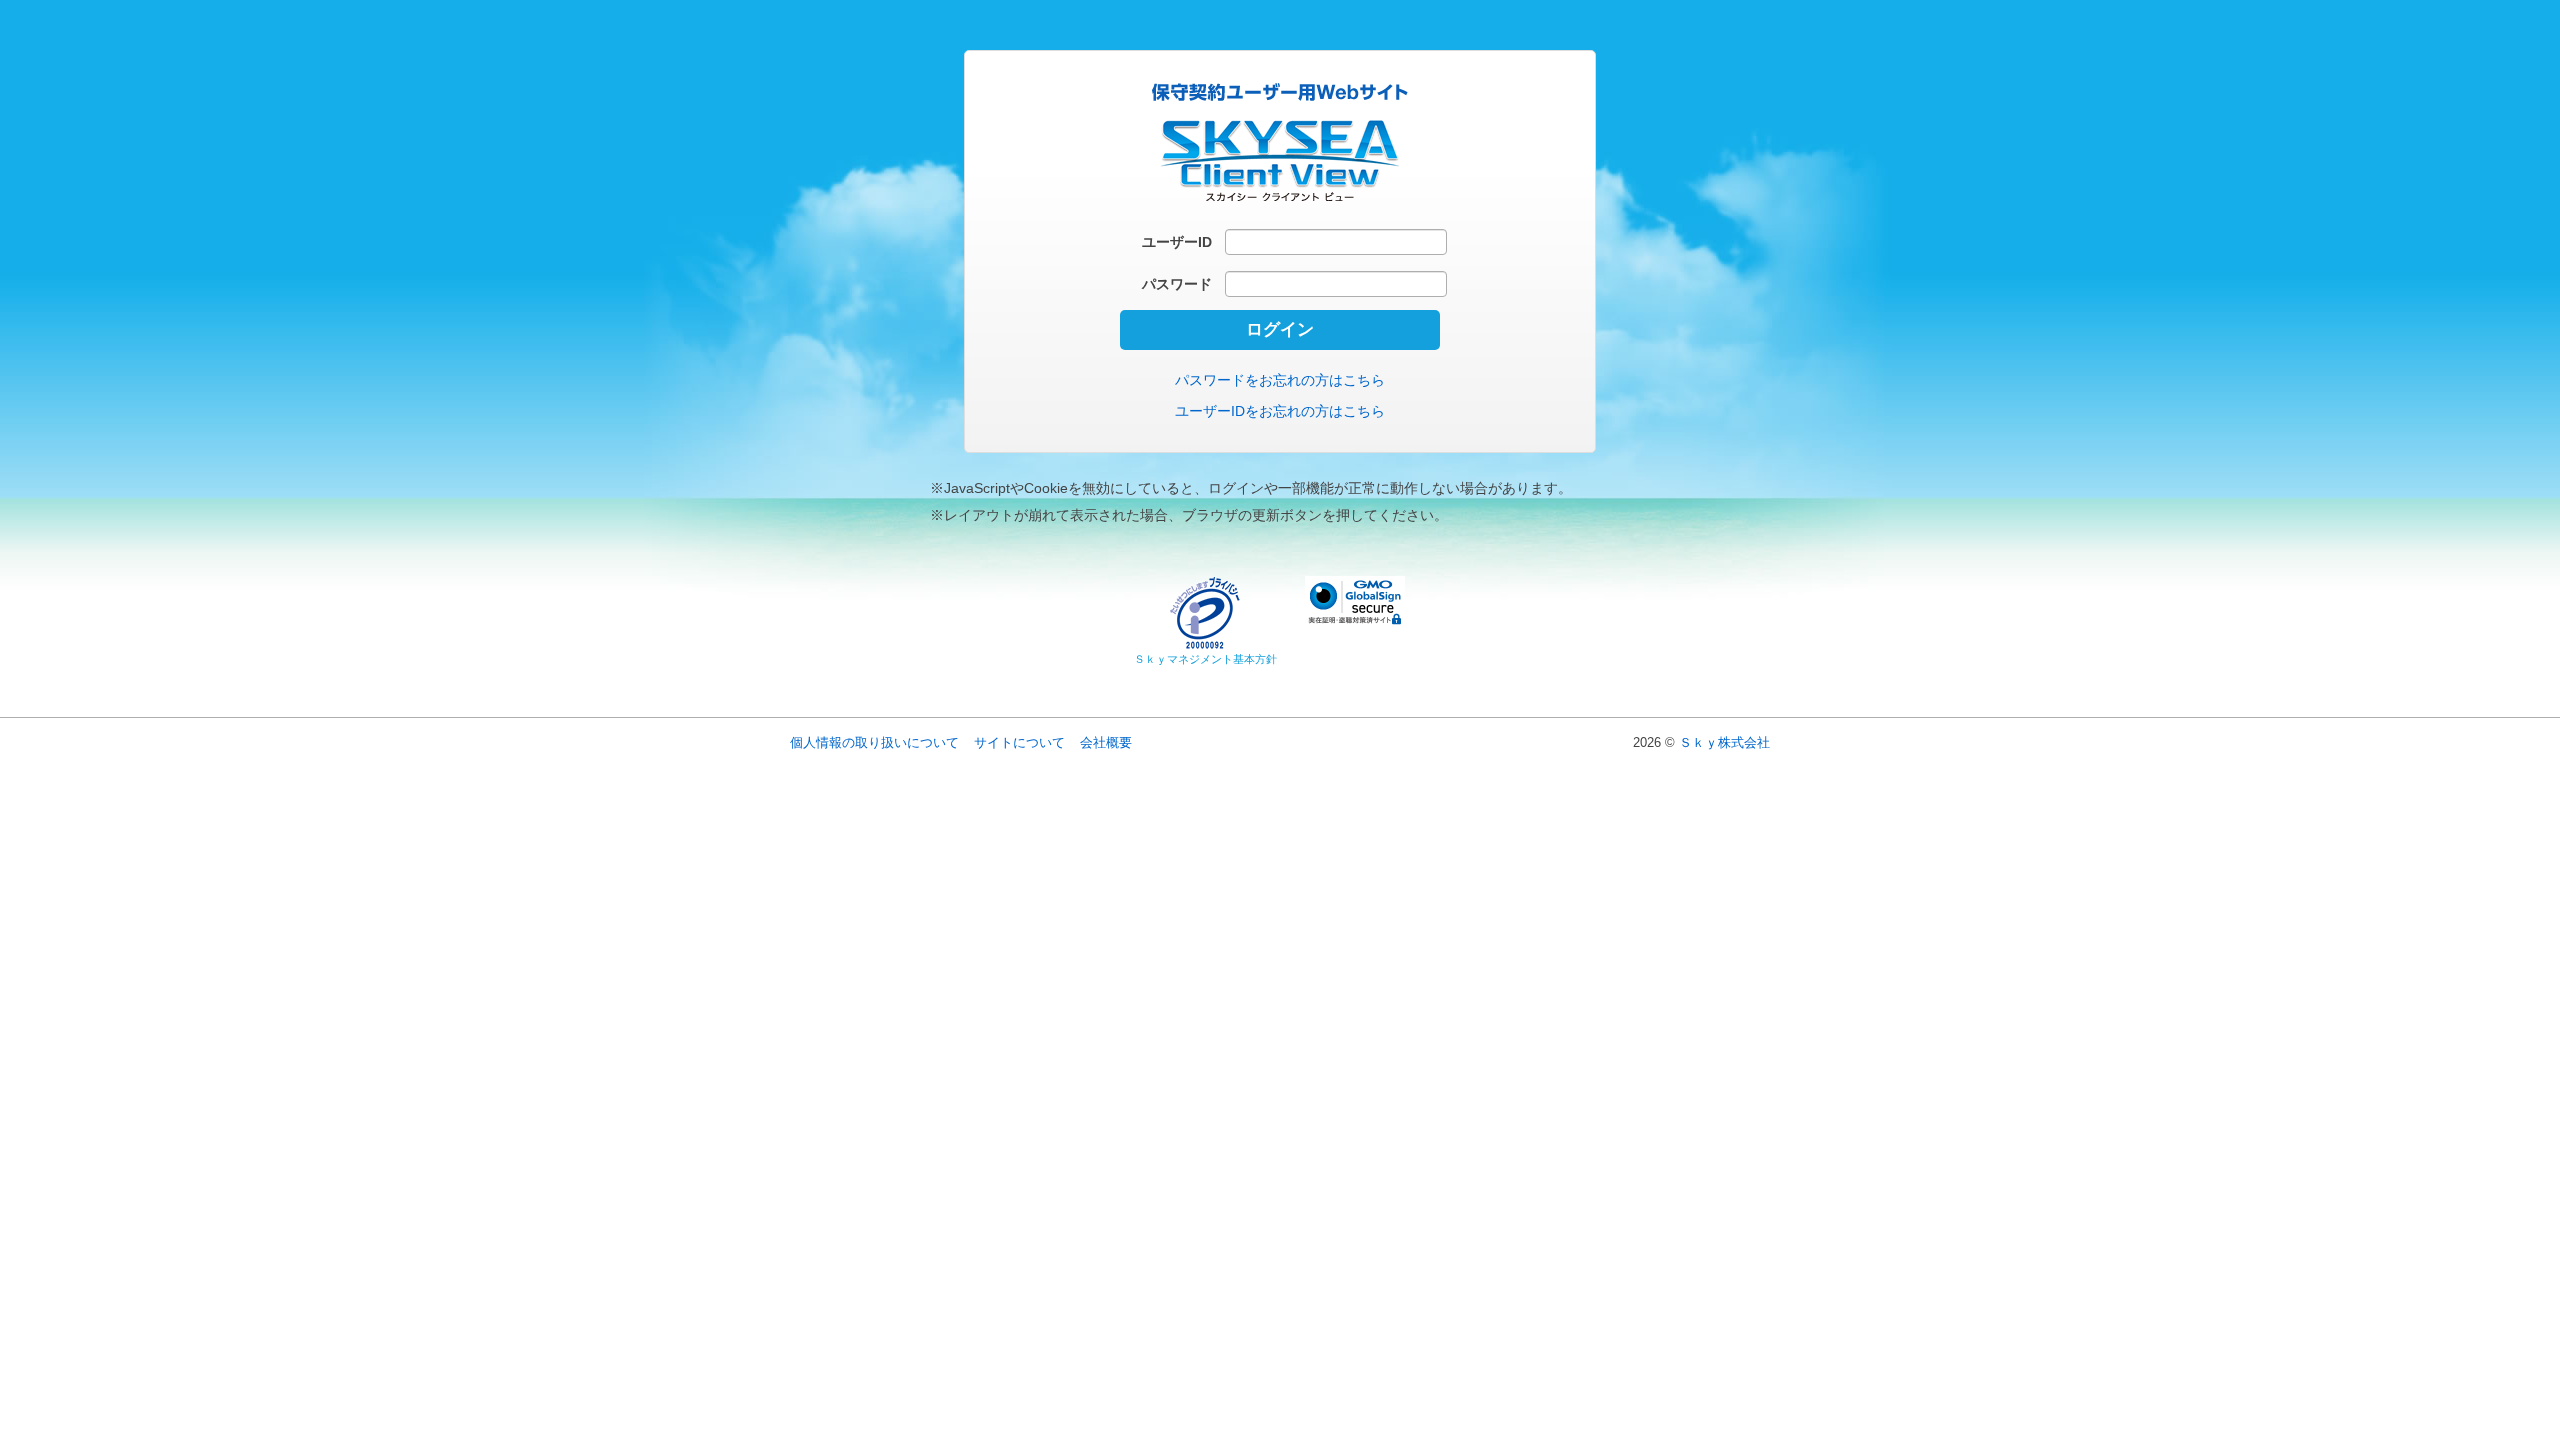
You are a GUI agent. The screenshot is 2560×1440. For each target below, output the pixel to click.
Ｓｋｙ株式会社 (1724, 742)
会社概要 (1106, 742)
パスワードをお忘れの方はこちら (1280, 380)
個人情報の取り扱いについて (874, 742)
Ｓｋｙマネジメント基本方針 (1205, 659)
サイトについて (1019, 742)
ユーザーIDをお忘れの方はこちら (1280, 411)
